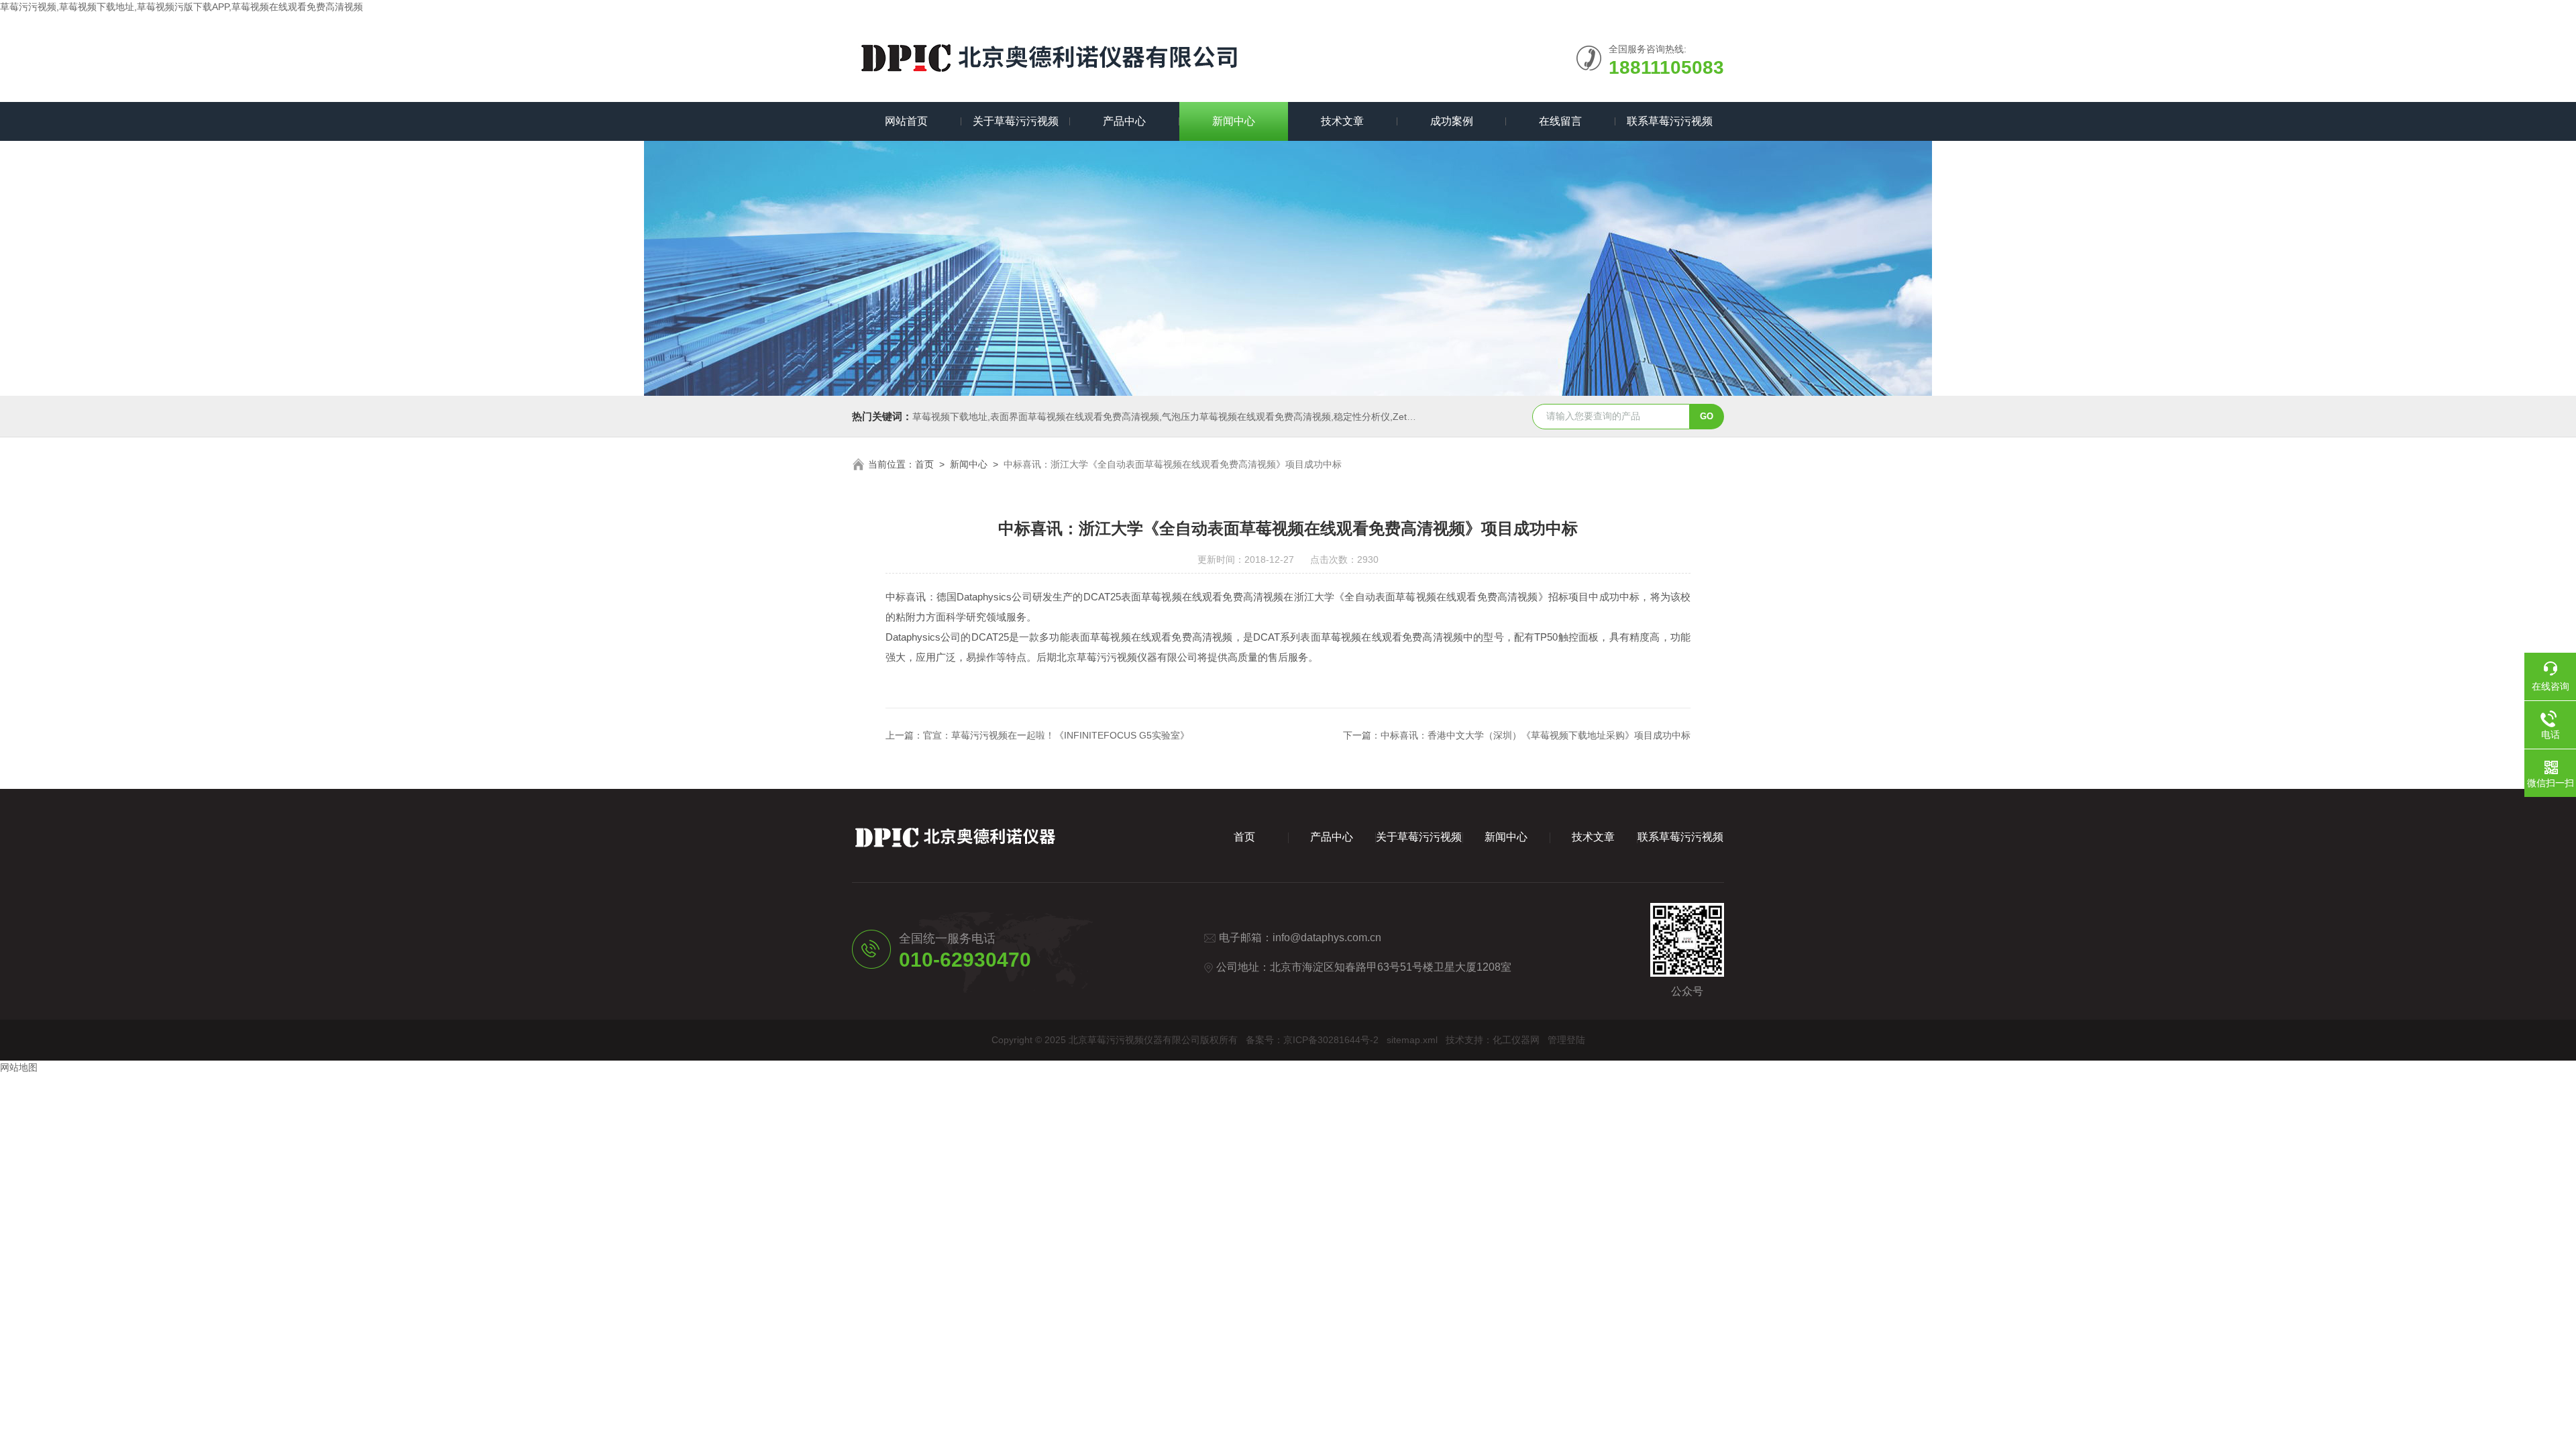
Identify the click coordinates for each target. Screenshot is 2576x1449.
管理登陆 (1566, 1040)
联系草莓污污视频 (1670, 121)
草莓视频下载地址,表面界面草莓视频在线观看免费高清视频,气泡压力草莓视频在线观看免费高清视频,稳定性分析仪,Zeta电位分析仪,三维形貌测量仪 (1220, 417)
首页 (924, 464)
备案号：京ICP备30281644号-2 (1312, 1040)
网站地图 (19, 1067)
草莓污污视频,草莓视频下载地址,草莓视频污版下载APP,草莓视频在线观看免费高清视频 (181, 7)
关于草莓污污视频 (1016, 121)
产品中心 (1124, 121)
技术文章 (1342, 121)
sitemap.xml (1412, 1040)
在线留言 (1560, 121)
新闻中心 (1234, 121)
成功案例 (1452, 121)
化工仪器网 (1516, 1040)
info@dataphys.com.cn (1327, 937)
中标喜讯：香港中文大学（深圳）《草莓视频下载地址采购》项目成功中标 (1536, 735)
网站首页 (906, 121)
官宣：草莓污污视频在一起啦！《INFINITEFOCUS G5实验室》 (1056, 735)
